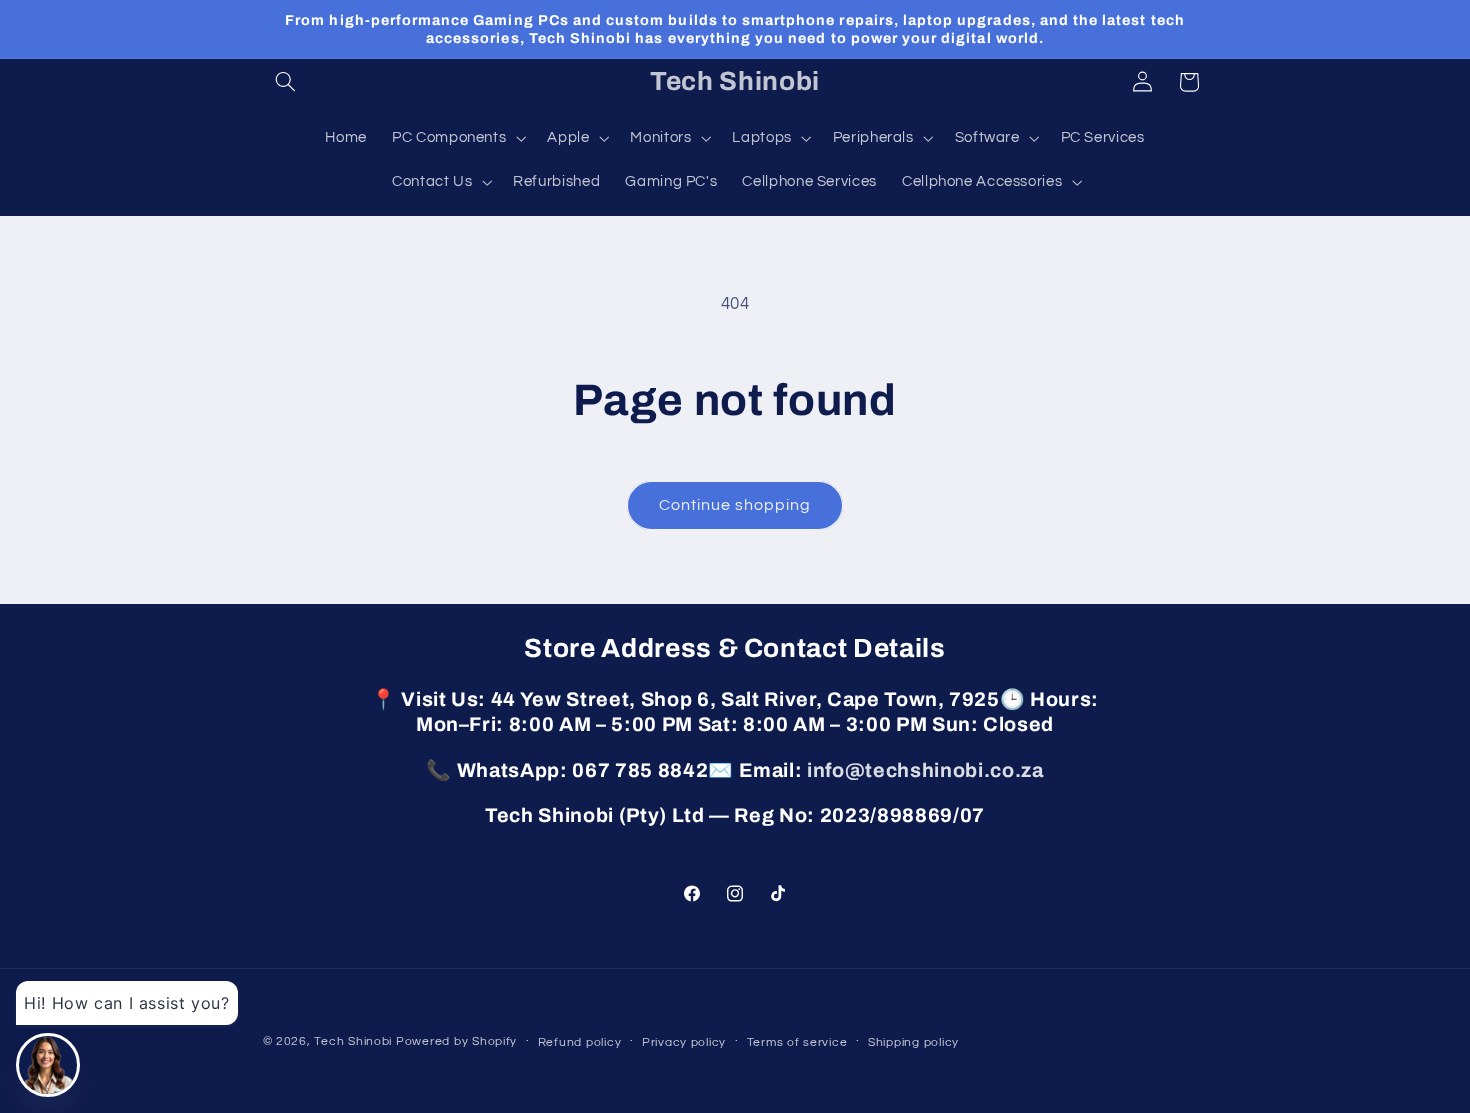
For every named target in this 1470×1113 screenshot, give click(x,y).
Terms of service (797, 1042)
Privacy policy (684, 1042)
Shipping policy (913, 1042)
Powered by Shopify (456, 1041)
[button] (286, 82)
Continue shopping (735, 505)
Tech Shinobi (353, 1041)
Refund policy (580, 1042)
